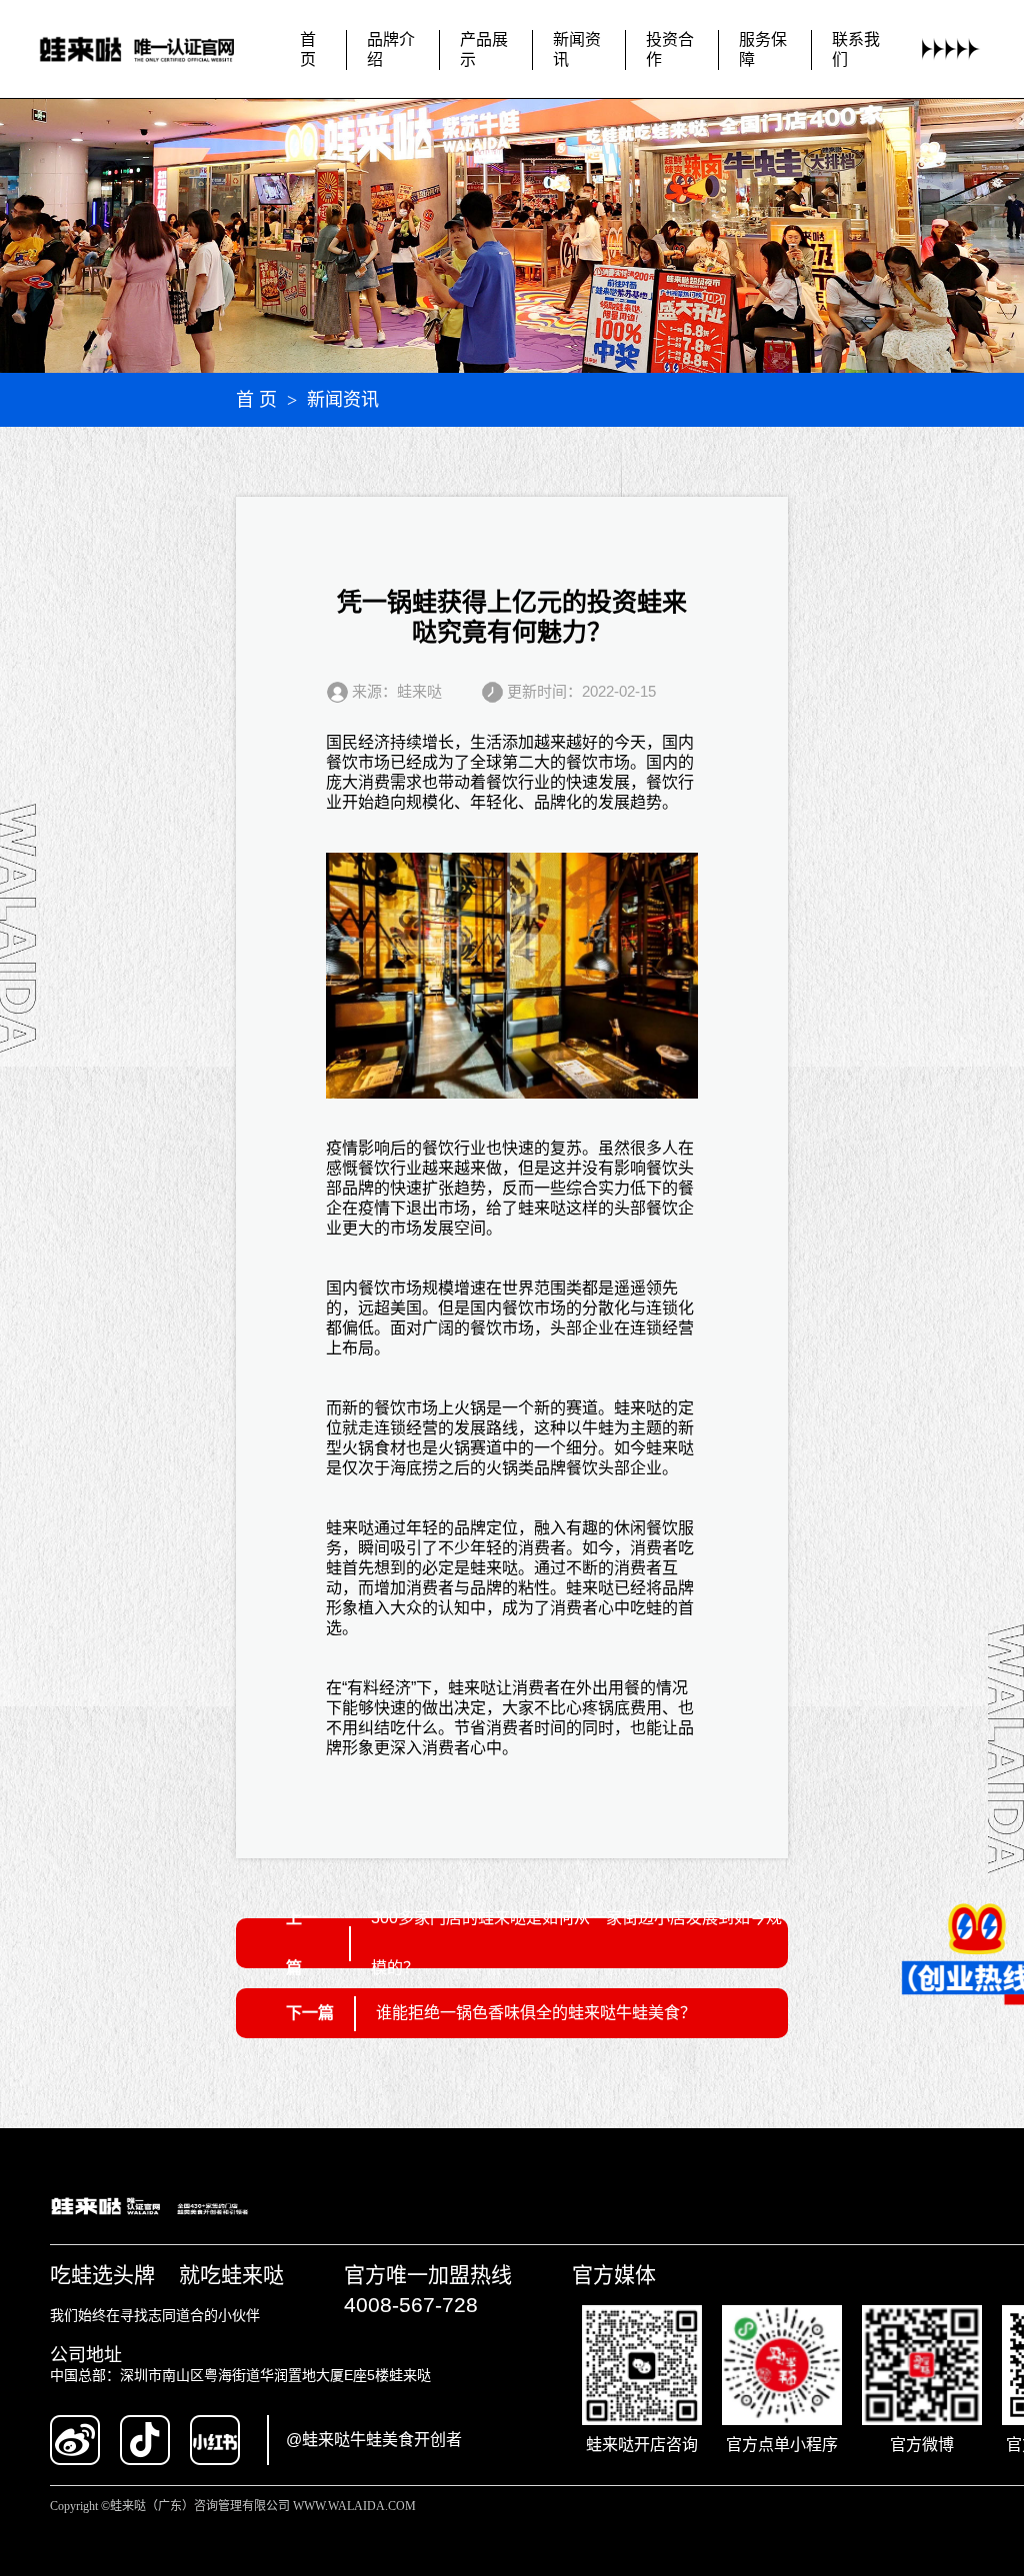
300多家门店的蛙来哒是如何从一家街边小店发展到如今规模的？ (576, 1943)
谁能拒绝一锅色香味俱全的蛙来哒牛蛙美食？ (536, 2013)
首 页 (256, 400)
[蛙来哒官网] (152, 50)
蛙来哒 (542, 1208)
